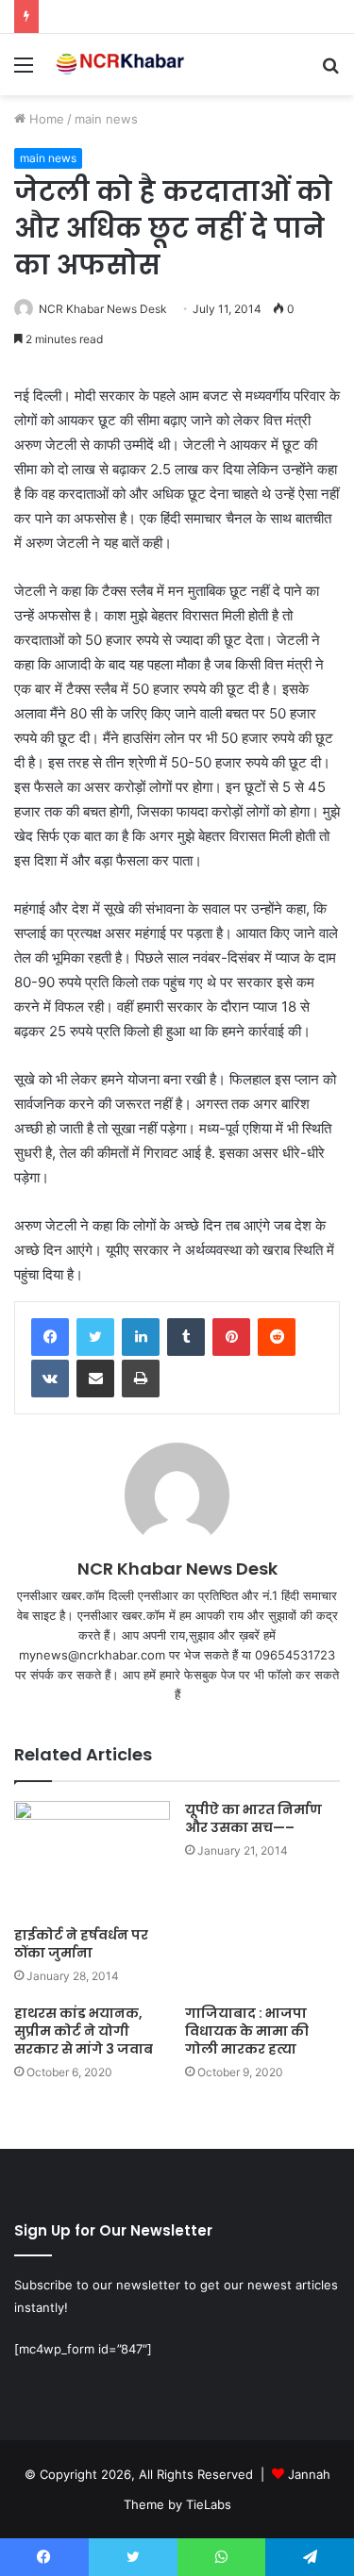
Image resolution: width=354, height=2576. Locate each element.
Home (45, 119)
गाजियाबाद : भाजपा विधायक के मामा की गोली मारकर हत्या (247, 2031)
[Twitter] (95, 1337)
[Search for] (330, 71)
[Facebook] (50, 1337)
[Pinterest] (231, 1337)
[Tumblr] (186, 1337)
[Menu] (24, 71)
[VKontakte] (50, 1379)
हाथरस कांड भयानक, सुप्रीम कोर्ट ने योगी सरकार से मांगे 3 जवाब (84, 2031)
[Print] (141, 1379)
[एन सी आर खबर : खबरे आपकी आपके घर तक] (123, 65)
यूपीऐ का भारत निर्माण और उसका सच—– (253, 1818)
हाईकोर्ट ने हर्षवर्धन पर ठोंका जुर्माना (81, 1944)
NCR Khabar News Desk (103, 309)
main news (106, 119)
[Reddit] (277, 1337)
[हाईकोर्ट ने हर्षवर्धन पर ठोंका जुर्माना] (92, 1859)
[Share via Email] (95, 1379)
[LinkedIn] (141, 1337)
